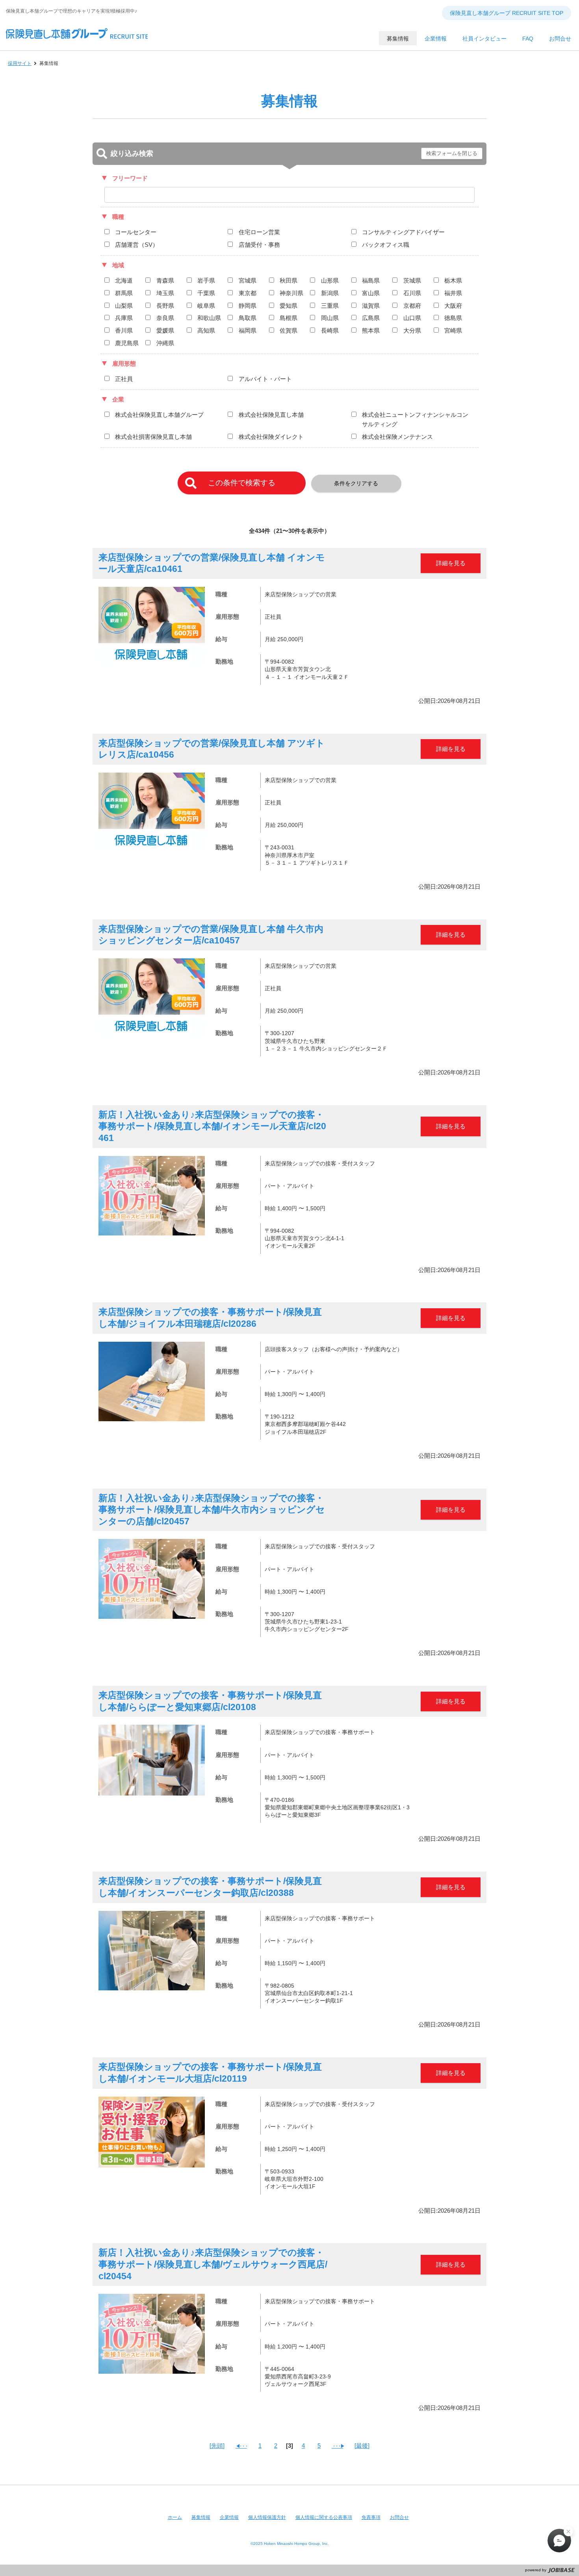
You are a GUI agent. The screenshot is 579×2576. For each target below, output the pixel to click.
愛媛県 (165, 330)
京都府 (412, 306)
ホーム (175, 2517)
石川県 (412, 293)
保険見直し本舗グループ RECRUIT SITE (77, 43)
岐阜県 (206, 306)
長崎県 (330, 330)
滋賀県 (371, 306)
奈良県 (165, 318)
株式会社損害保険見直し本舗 (153, 437)
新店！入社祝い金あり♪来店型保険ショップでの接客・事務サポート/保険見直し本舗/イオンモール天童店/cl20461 (212, 1126)
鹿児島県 (127, 343)
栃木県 (453, 280)
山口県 (412, 318)
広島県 (371, 318)
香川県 (124, 330)
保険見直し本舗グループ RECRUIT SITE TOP (507, 13)
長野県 (165, 306)
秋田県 (289, 280)
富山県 (371, 293)
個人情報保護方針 (267, 2517)
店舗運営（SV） (137, 245)
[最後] (362, 2446)
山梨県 (124, 306)
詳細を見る (451, 563)
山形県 (330, 280)
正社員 (124, 379)
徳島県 (453, 318)
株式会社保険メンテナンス (397, 437)
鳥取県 (248, 318)
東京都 (248, 293)
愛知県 (289, 306)
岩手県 (206, 280)
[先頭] (217, 2446)
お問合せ (399, 2517)
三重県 (330, 306)
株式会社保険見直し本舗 (271, 415)
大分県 (412, 330)
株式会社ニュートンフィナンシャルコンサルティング (415, 419)
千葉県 (206, 293)
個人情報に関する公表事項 (324, 2517)
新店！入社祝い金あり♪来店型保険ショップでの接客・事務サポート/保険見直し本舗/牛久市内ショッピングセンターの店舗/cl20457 (212, 1510)
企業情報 (229, 2517)
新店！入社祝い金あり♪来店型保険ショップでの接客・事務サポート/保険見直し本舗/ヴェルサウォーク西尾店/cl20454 (213, 2264)
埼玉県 (165, 293)
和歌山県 (209, 318)
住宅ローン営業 (259, 232)
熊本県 (371, 330)
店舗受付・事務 (259, 245)
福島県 (371, 280)
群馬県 (124, 293)
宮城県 (248, 280)
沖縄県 (165, 343)
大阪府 (453, 306)
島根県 (289, 318)
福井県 (453, 293)
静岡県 (248, 306)
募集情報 (201, 2517)
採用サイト (20, 63)
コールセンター (136, 232)
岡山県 (330, 318)
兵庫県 (124, 318)
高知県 (206, 330)
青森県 (165, 280)
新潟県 (330, 293)
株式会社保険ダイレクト (271, 437)
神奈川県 (291, 293)
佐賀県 (289, 330)
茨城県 (412, 280)
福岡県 (248, 330)
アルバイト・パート (265, 379)
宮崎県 (453, 330)
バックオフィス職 (386, 245)
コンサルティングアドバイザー (403, 232)
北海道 (124, 280)
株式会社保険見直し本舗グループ (159, 415)
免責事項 (371, 2517)
